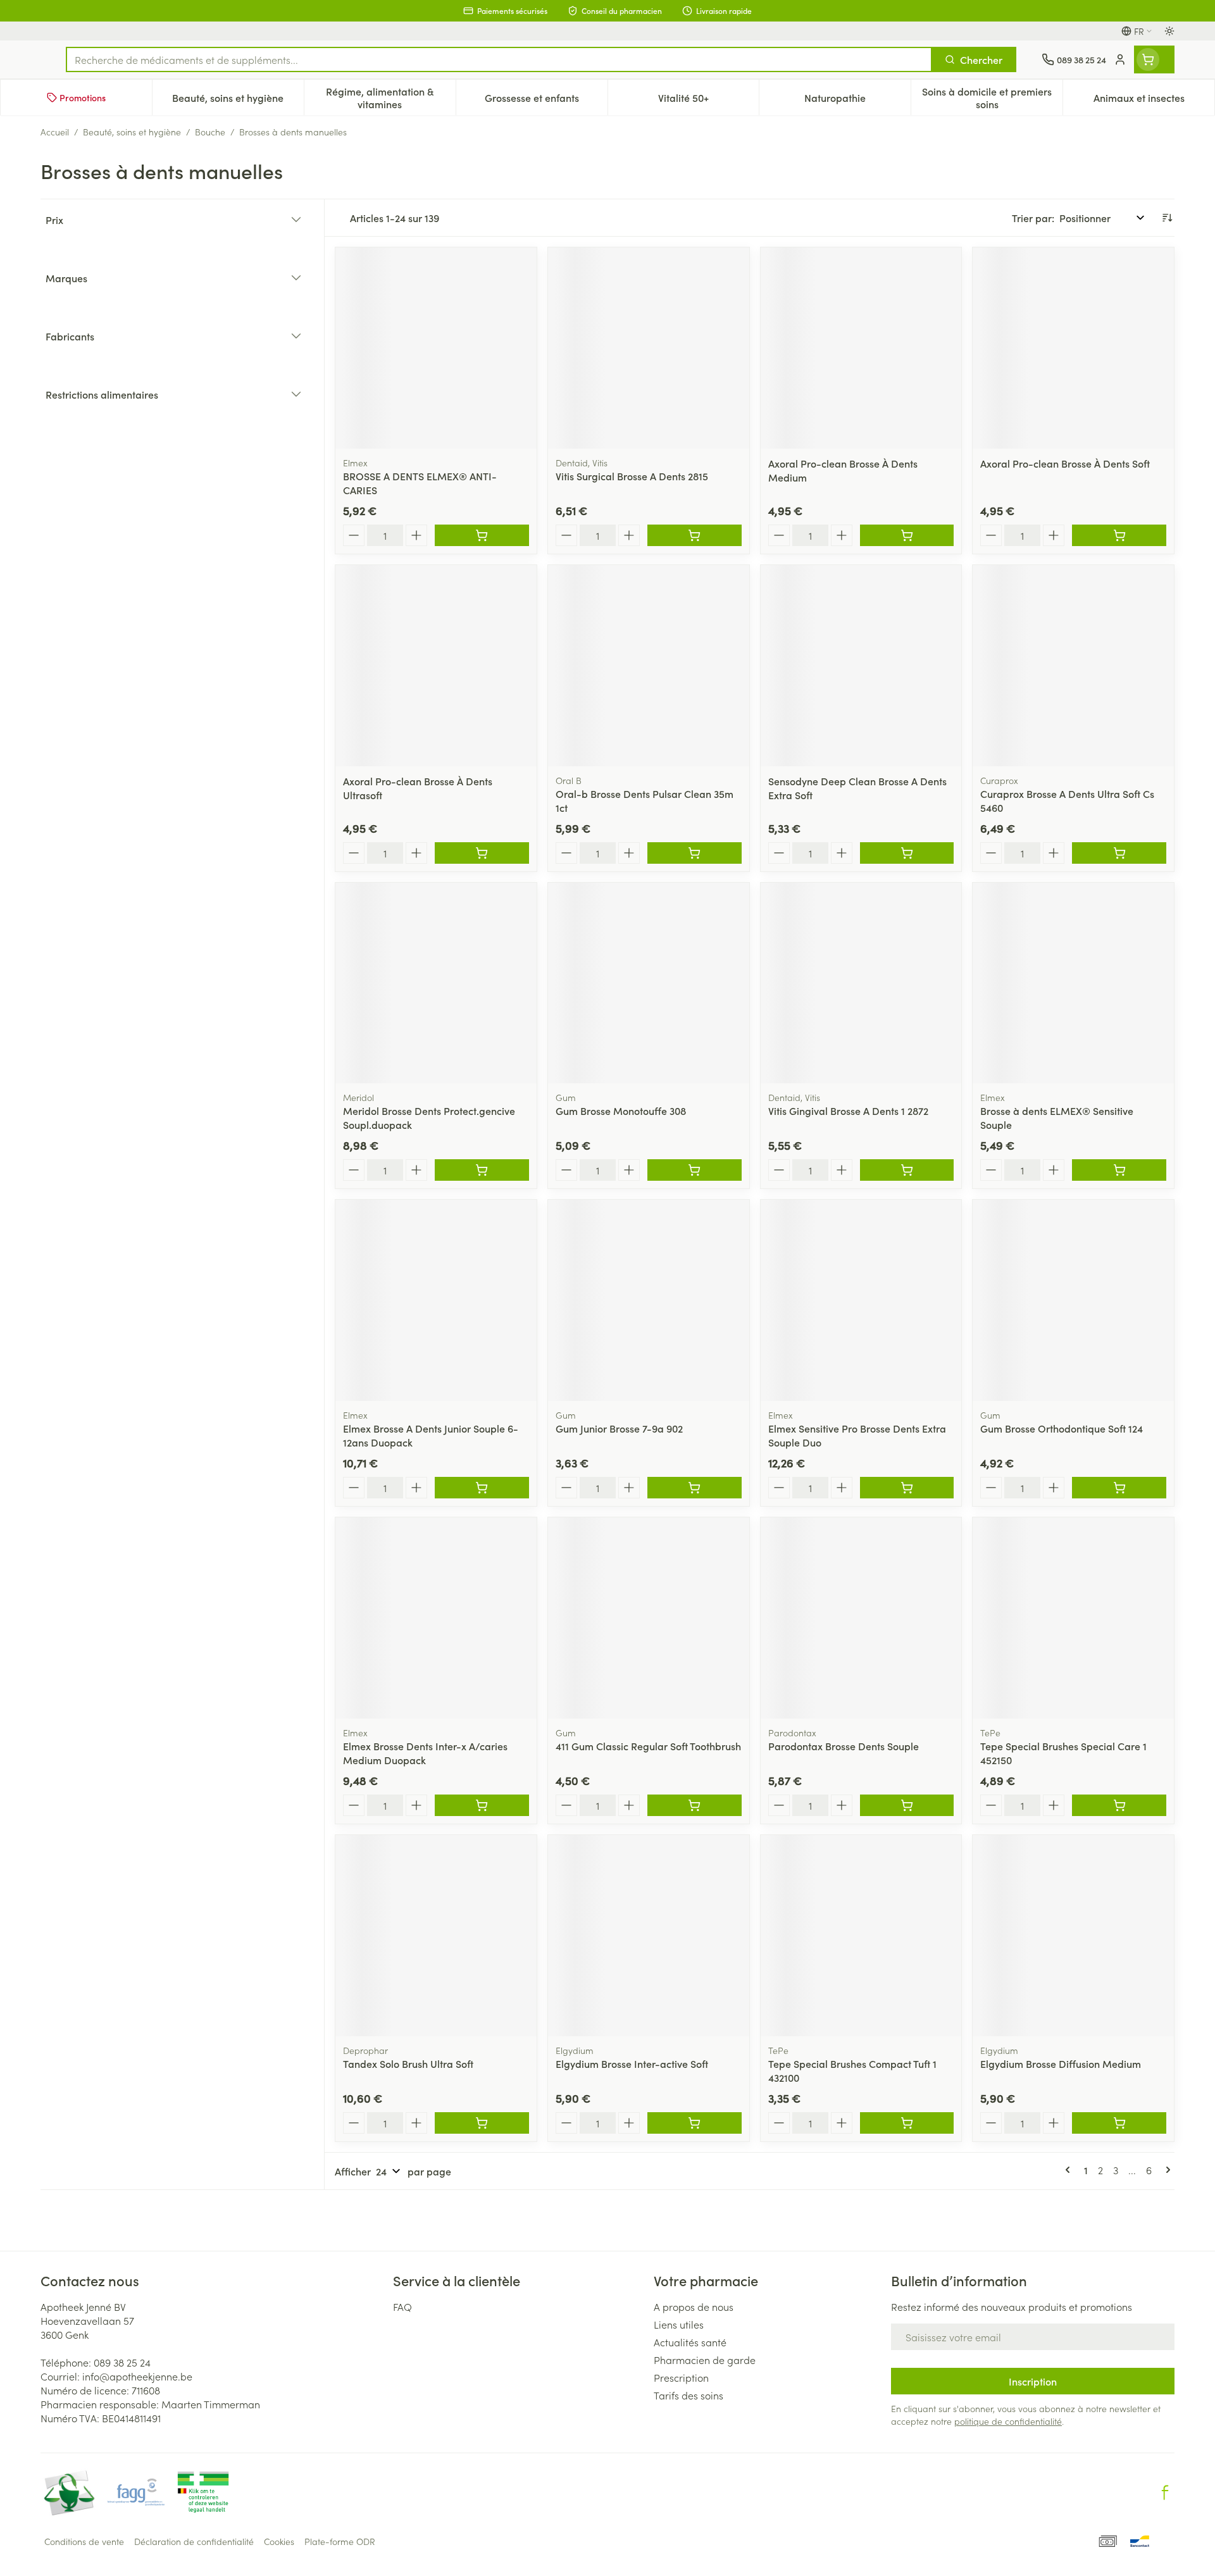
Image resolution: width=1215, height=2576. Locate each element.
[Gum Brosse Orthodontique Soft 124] (1073, 1300)
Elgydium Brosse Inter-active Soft (632, 2063)
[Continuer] (1166, 2170)
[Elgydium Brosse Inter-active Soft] (649, 1936)
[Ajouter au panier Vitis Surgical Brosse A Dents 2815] (695, 535)
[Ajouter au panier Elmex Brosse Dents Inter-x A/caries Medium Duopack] (482, 1805)
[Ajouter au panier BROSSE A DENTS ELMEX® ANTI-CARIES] (482, 535)
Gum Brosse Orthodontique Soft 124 (1062, 1428)
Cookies (279, 2541)
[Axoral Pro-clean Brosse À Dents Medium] (861, 348)
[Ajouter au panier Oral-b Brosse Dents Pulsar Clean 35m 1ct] (695, 853)
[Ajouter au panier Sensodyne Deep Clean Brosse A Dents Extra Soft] (907, 853)
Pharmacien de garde (705, 2360)
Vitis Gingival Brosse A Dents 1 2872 (848, 1111)
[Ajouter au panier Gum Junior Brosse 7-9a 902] (695, 1488)
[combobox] (499, 59)
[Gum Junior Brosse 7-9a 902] (649, 1300)
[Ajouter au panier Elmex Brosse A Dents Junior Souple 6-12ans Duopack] (482, 1488)
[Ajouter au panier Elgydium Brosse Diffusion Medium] (1119, 2123)
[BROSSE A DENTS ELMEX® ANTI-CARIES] (436, 348)
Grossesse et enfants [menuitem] (546, 101)
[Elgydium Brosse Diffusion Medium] (1073, 1936)
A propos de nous (694, 2306)
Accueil (55, 132)
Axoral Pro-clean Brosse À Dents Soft (1065, 463)
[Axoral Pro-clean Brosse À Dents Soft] (1073, 348)
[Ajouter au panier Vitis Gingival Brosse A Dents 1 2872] (907, 1170)
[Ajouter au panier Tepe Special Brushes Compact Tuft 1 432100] (907, 2123)
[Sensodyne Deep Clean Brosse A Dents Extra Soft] (861, 666)
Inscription (1033, 2381)
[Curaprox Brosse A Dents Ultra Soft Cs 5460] (1073, 666)
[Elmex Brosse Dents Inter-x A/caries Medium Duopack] (436, 1618)
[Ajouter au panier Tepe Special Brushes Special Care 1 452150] (1119, 1805)
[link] (1070, 2170)
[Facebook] (1165, 2492)
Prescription (681, 2377)
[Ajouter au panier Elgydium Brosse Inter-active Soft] (695, 2123)
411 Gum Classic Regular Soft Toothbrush (648, 1746)
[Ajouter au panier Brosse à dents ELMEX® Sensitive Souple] (1119, 1170)
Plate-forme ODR (340, 2541)
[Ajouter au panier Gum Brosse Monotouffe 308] (695, 1170)
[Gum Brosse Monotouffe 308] (649, 983)
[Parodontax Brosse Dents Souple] (861, 1618)
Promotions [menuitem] (83, 97)
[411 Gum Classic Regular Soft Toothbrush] (649, 1618)
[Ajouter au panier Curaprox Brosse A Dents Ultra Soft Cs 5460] (1119, 853)
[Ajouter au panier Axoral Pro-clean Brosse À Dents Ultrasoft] (482, 853)
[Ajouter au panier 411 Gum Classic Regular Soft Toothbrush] (695, 1805)
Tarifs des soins (688, 2395)
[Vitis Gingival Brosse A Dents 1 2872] (861, 983)
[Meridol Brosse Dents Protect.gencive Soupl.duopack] (436, 983)
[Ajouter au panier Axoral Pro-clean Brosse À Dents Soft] (1119, 535)
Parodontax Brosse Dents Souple (844, 1746)
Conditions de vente (84, 2541)
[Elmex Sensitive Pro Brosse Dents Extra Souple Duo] (861, 1300)
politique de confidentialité (1008, 2421)
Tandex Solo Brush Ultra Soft (408, 2063)
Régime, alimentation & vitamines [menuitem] (390, 97)
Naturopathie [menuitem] (857, 101)
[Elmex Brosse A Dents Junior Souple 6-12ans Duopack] (436, 1300)
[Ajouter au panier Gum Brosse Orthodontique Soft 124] (1119, 1488)
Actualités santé (690, 2342)
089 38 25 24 (122, 2362)
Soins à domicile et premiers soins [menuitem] (992, 97)
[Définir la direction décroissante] (1167, 218)
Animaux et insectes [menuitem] (1154, 101)
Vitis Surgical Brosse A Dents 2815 (632, 476)
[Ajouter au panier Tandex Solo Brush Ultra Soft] (482, 2123)
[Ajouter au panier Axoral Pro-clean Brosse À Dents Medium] (907, 535)
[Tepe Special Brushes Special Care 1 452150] (1073, 1618)
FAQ (402, 2306)
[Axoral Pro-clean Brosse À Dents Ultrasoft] (436, 666)
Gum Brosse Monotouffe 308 (621, 1111)
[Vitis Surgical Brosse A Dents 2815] (649, 348)
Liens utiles (679, 2324)
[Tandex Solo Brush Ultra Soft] (436, 1936)
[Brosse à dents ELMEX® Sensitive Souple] (1073, 983)
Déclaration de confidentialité (194, 2541)
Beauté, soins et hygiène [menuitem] (238, 101)
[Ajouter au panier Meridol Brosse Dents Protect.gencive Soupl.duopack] (482, 1170)
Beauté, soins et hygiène (132, 132)
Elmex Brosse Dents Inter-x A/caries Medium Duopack (425, 1753)
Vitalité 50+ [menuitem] (708, 101)
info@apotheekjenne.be (137, 2376)
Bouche (210, 132)
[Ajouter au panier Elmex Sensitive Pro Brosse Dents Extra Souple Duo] (907, 1488)
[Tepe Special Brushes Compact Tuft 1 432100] (861, 1936)
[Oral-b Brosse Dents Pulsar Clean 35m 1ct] (649, 666)
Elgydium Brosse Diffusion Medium (1061, 2063)
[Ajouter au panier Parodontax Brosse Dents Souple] (907, 1805)
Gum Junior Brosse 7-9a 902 (619, 1428)
